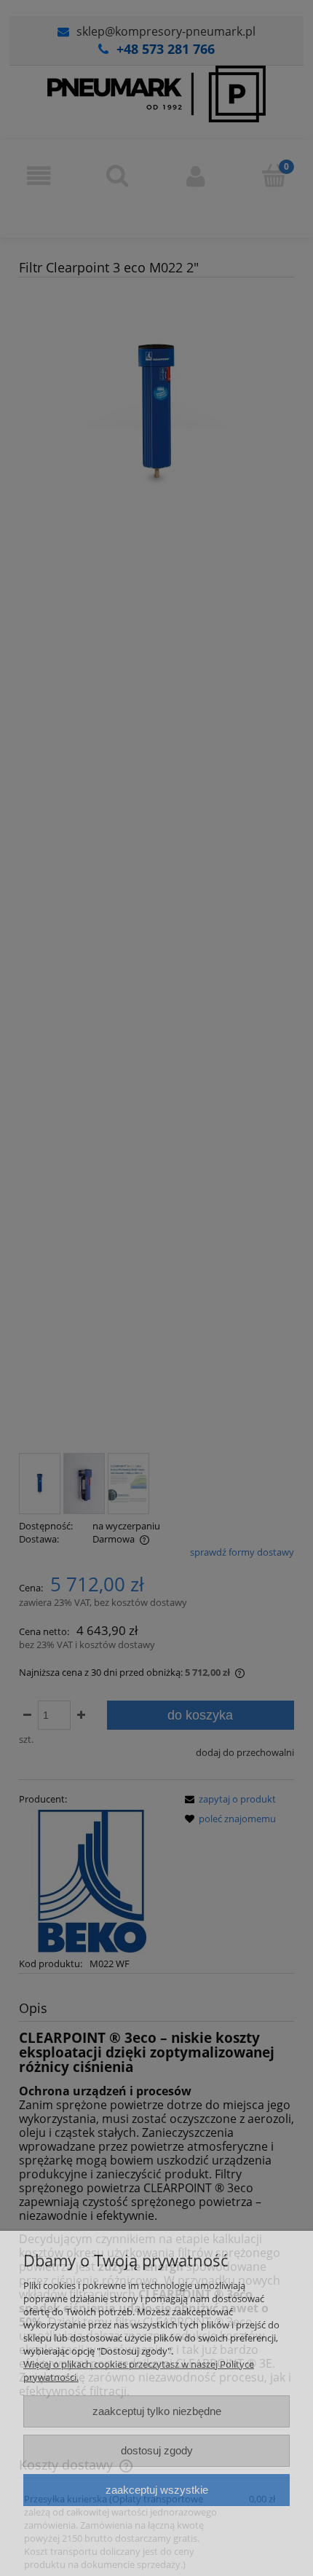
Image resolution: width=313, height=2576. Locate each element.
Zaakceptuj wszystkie (157, 2490)
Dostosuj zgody (157, 2450)
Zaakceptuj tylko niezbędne (157, 2411)
